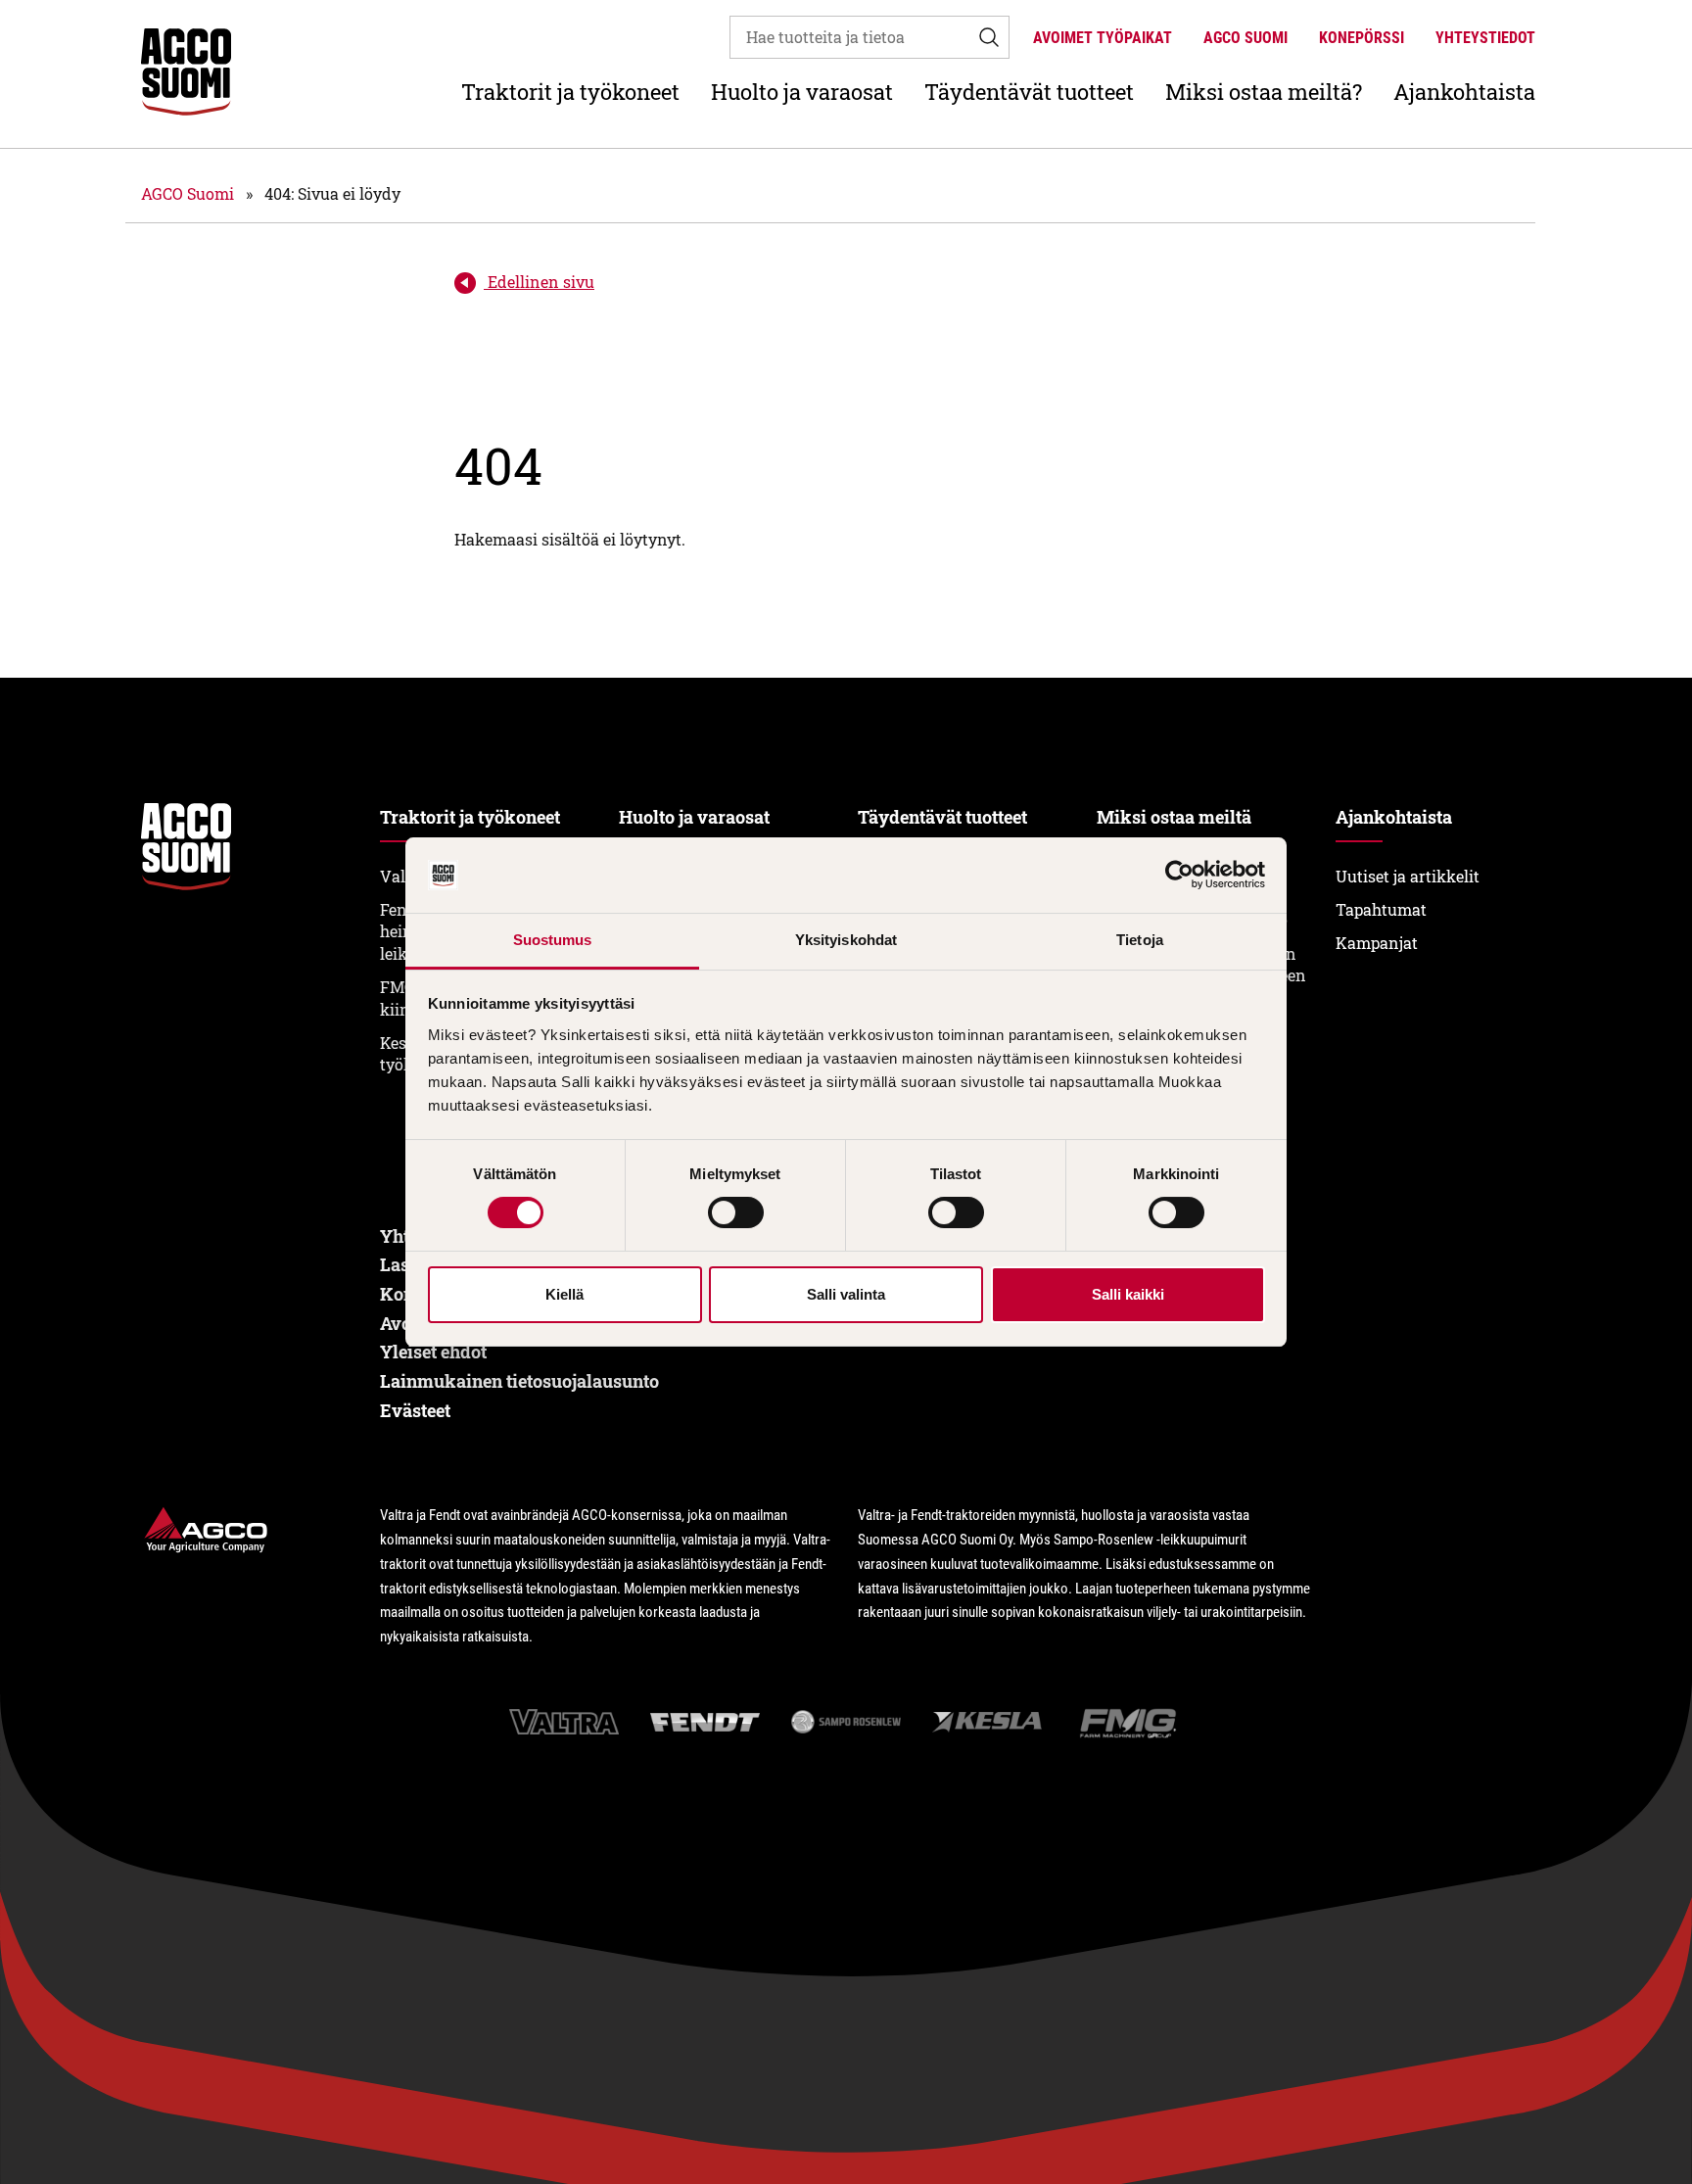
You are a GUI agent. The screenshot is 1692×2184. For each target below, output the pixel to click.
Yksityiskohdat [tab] (846, 940)
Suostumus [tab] (553, 940)
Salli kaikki (1128, 1294)
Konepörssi (1362, 38)
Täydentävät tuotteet (1029, 92)
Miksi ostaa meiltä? (1264, 92)
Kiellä (564, 1294)
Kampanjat (1377, 943)
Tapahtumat (1381, 909)
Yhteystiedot (1485, 38)
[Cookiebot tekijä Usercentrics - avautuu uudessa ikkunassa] (1179, 876)
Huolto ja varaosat (802, 92)
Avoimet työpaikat (1103, 38)
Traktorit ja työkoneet (570, 92)
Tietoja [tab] (1140, 940)
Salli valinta (846, 1294)
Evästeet (415, 1410)
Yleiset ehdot (433, 1352)
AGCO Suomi (1245, 38)
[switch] (736, 1212)
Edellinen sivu (539, 282)
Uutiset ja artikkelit (1408, 876)
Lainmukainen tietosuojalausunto (519, 1381)
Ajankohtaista (1464, 92)
